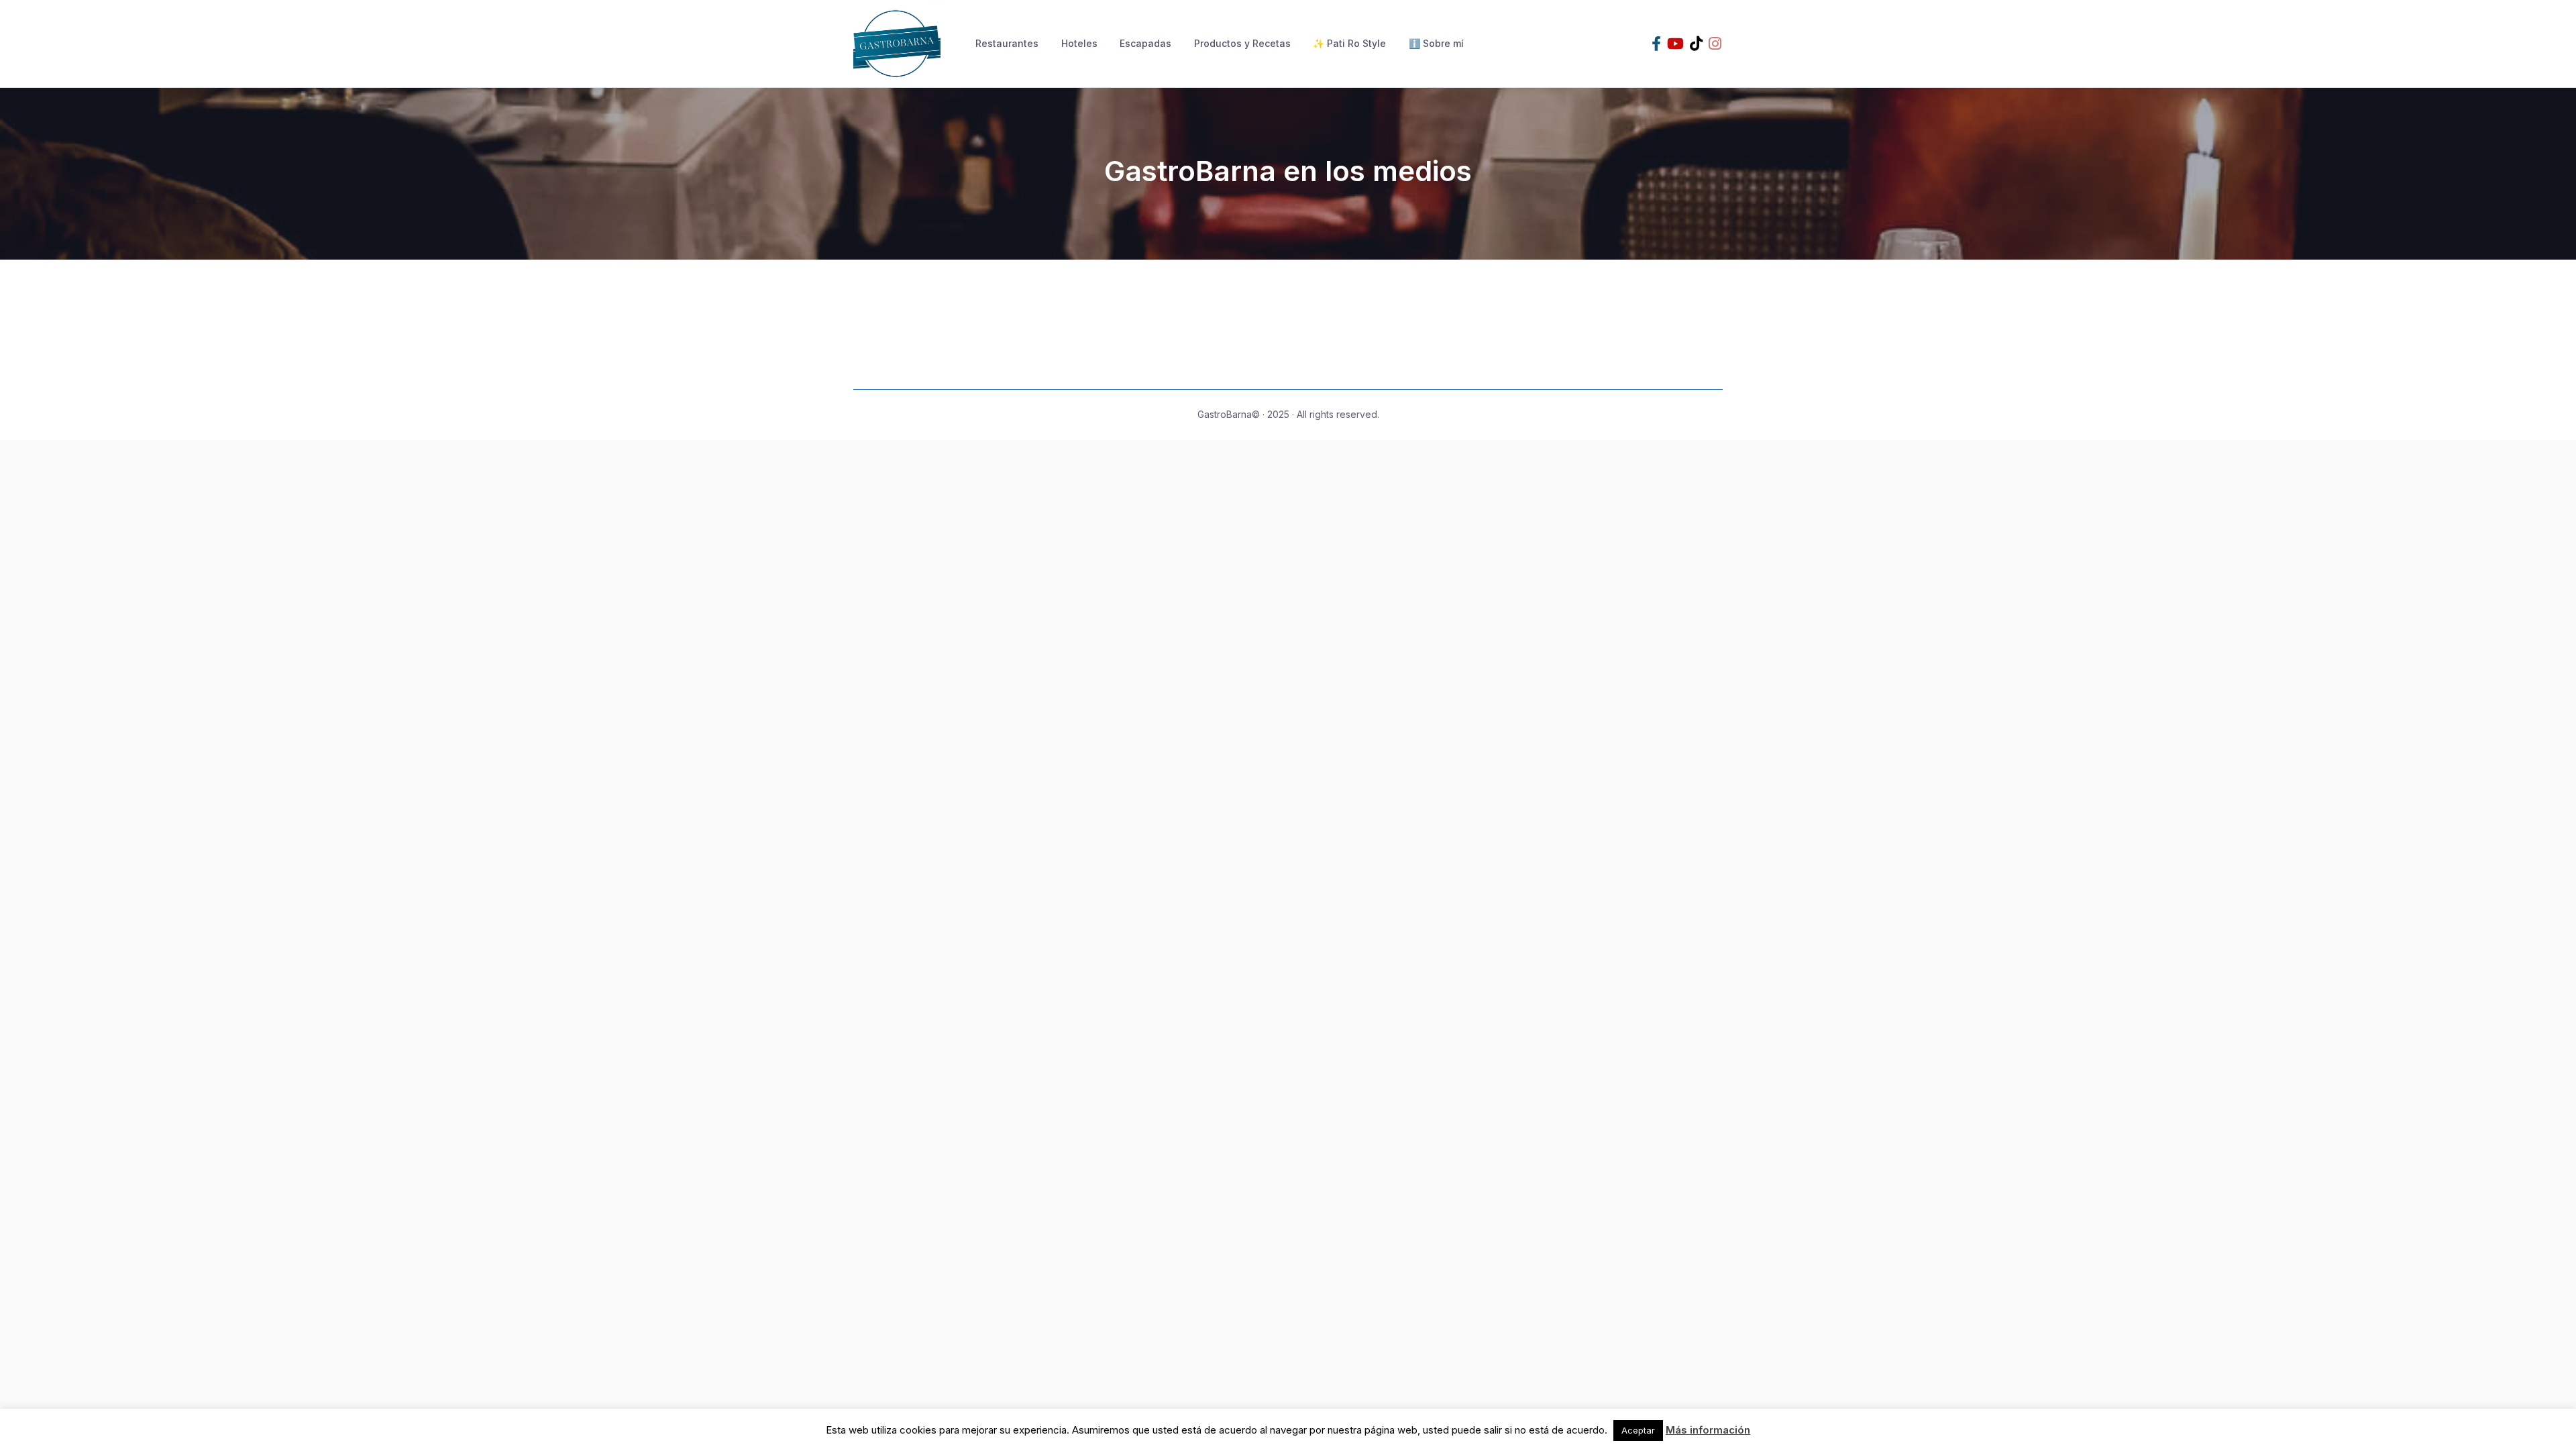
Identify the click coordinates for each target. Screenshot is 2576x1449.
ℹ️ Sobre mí (1436, 43)
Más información (1708, 1430)
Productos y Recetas (1242, 43)
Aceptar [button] (1638, 1430)
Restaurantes (1007, 43)
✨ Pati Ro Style (1349, 43)
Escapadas (1145, 43)
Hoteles (1079, 43)
